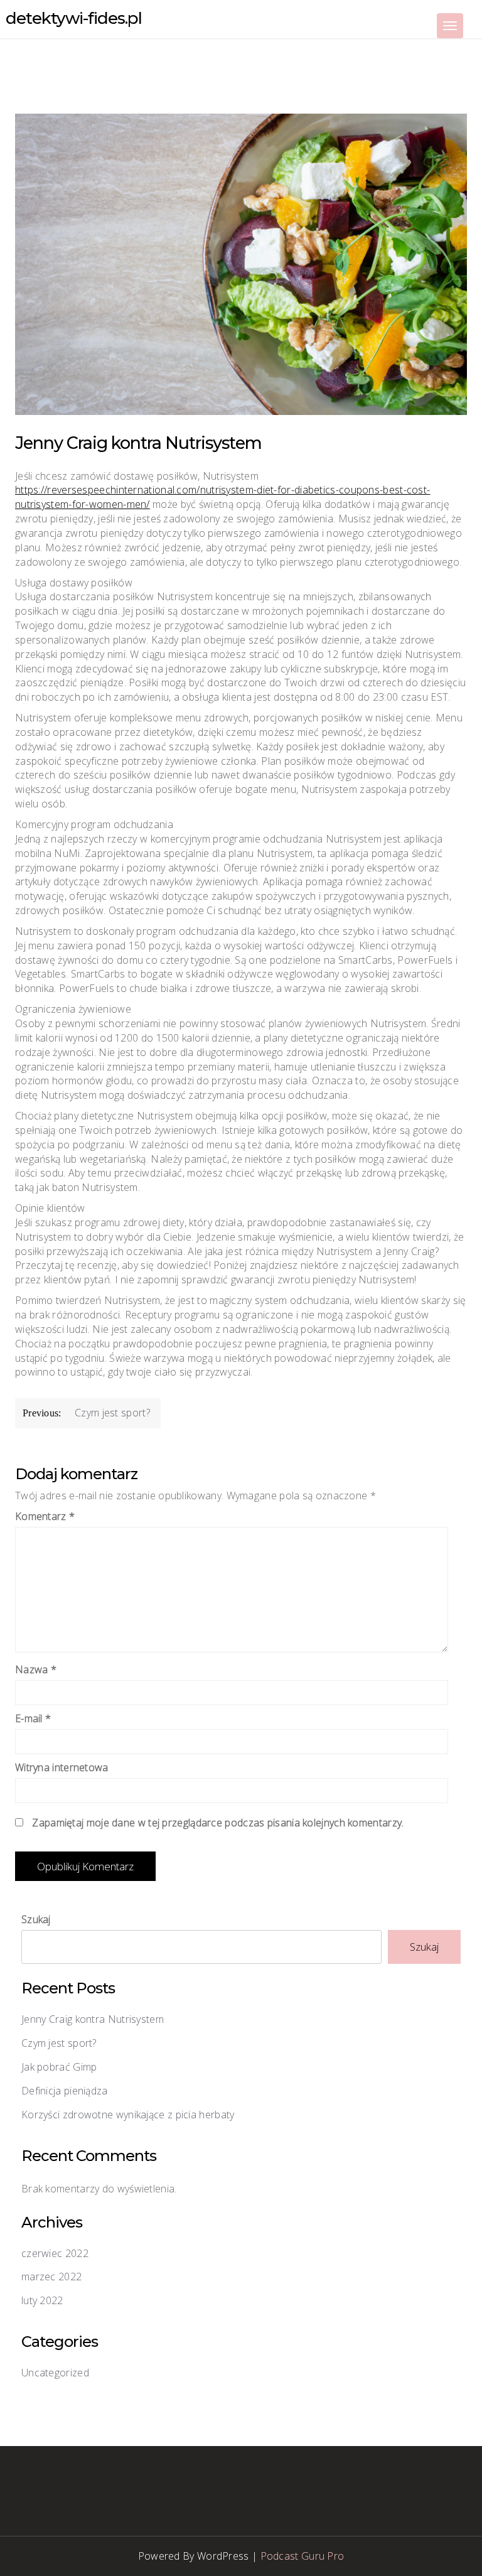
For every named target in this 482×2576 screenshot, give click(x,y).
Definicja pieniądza (65, 2091)
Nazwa (36, 1669)
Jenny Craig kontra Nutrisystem (93, 2019)
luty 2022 (42, 2300)
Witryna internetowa (62, 1767)
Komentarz (45, 1516)
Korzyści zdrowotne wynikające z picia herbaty (128, 2115)
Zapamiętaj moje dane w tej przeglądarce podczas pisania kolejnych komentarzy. (218, 1823)
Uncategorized (55, 2373)
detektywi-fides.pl (74, 18)
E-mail (33, 1718)
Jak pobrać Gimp (59, 2067)
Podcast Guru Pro (303, 2556)
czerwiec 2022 (55, 2253)
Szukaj (36, 1919)
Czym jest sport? (59, 2043)
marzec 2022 (51, 2277)
